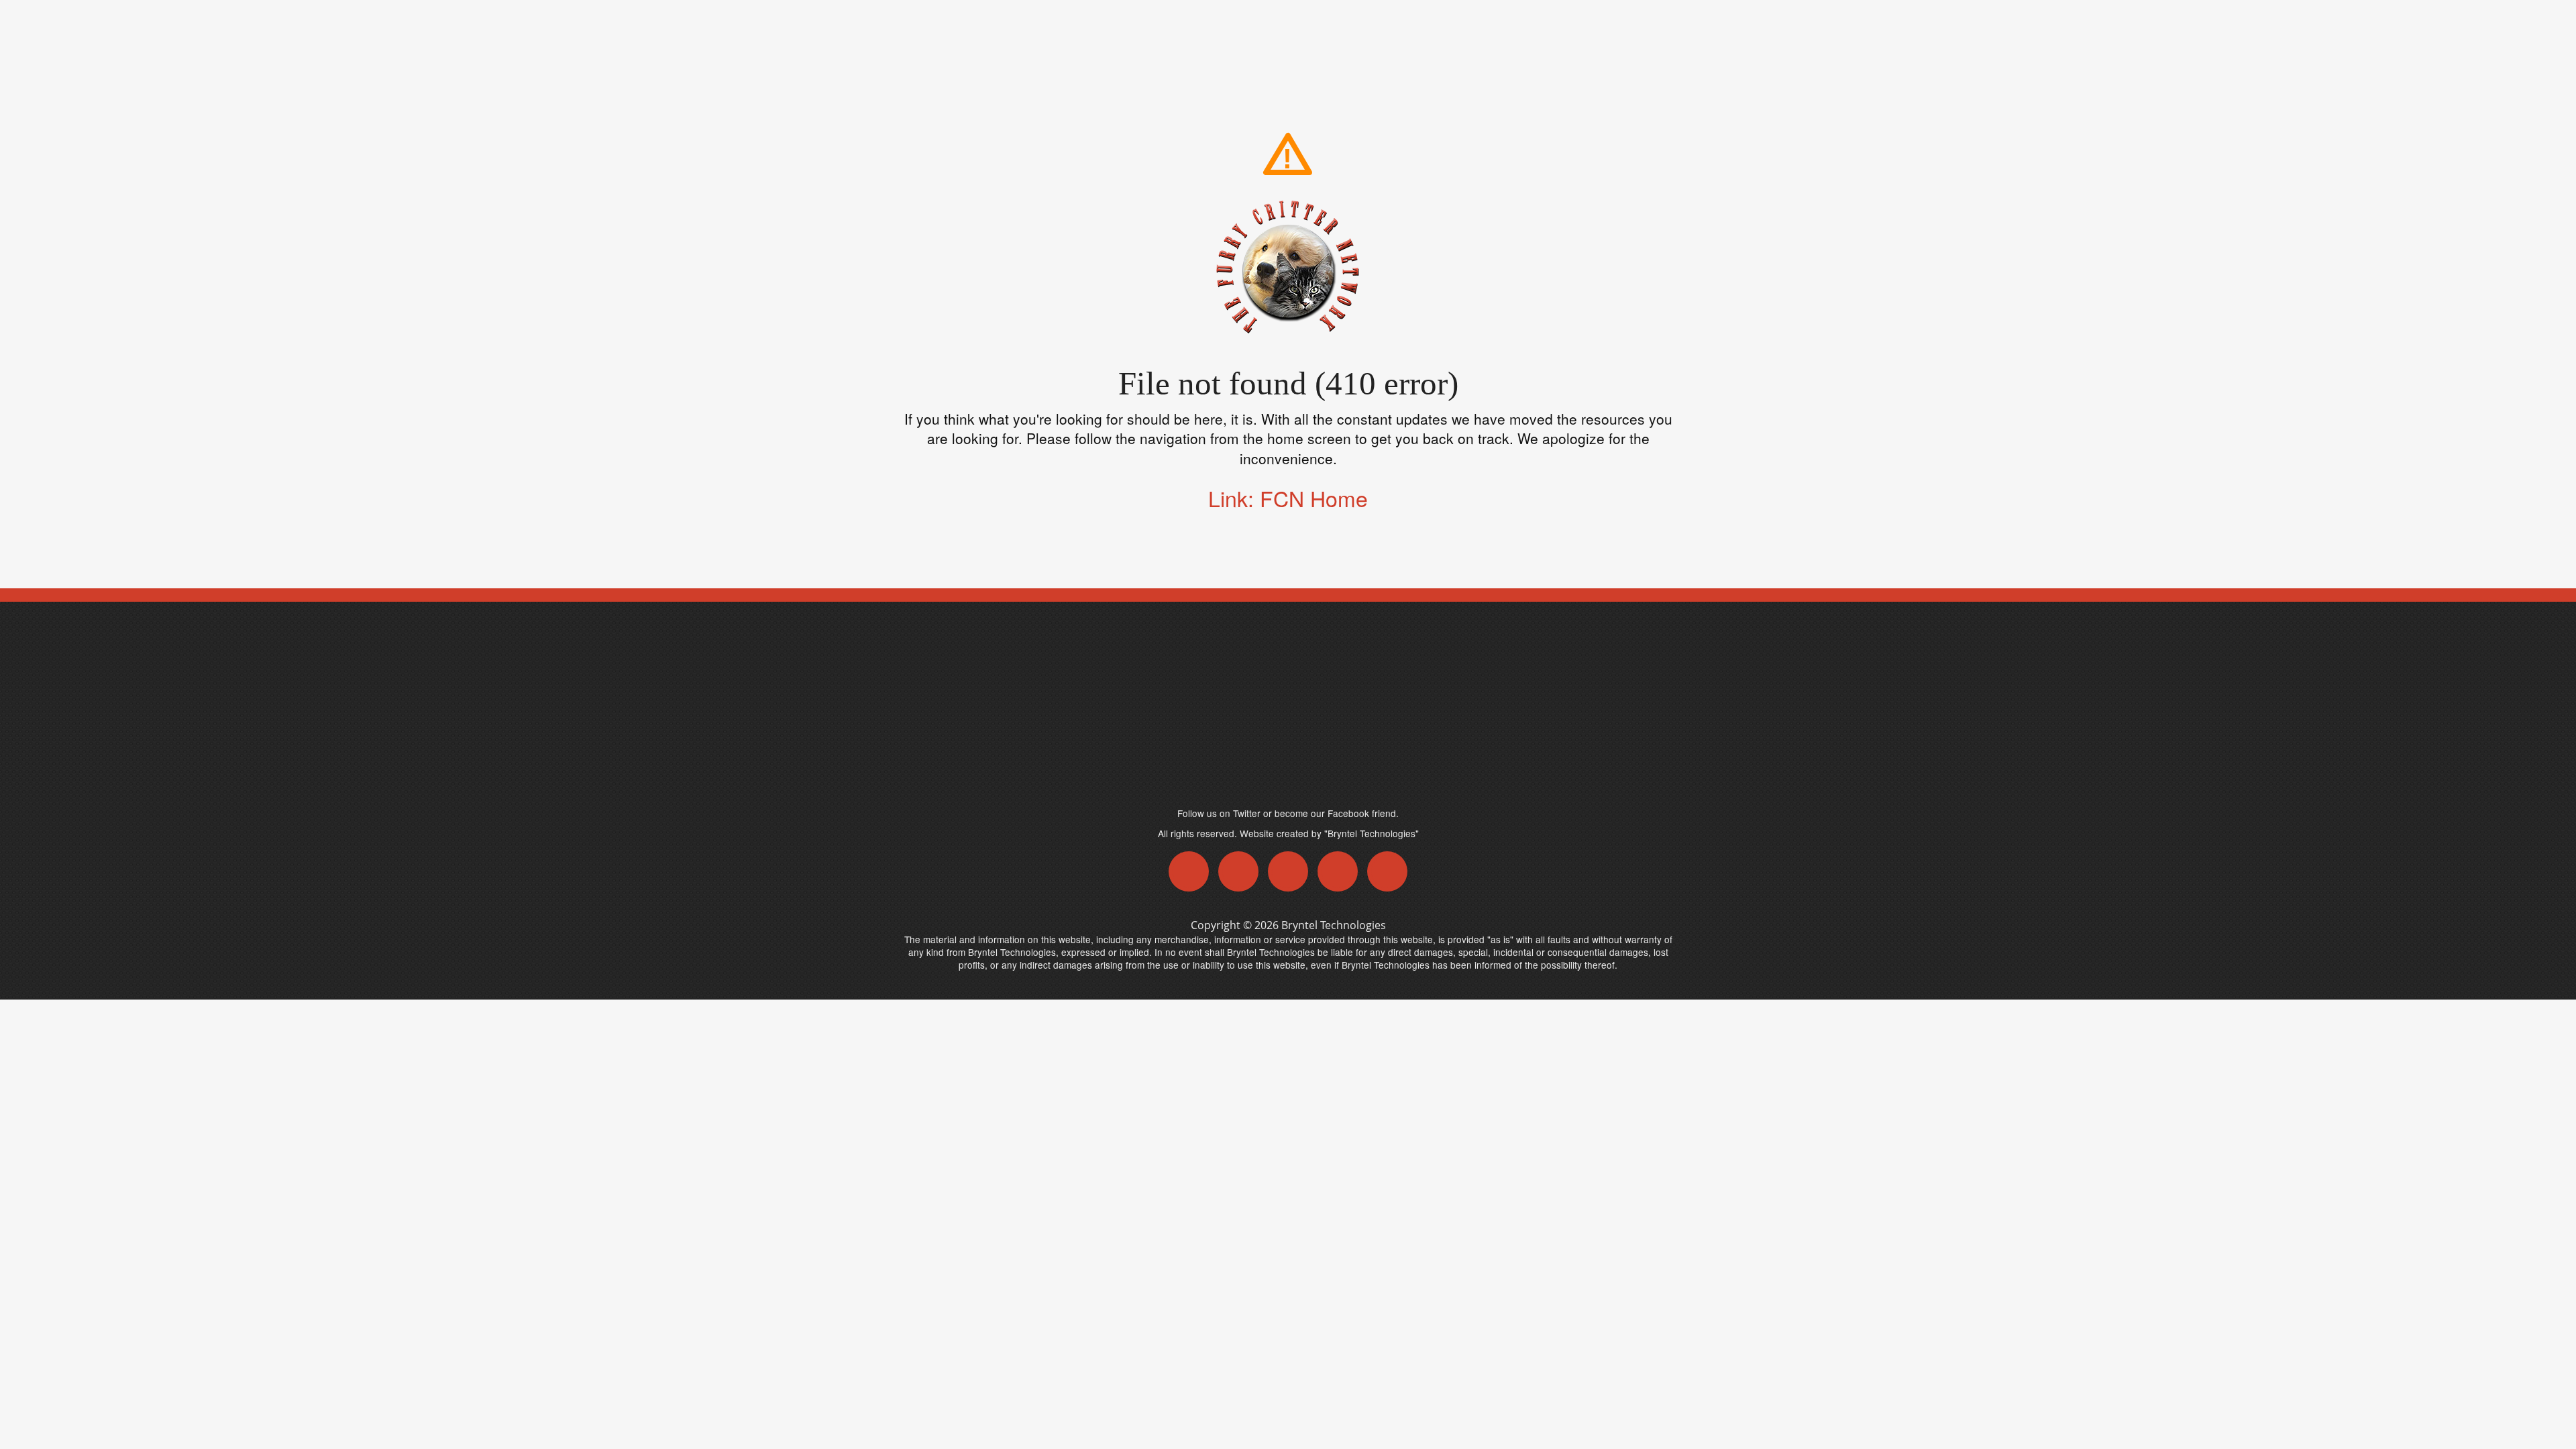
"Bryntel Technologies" (1372, 833)
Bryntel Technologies (1334, 925)
